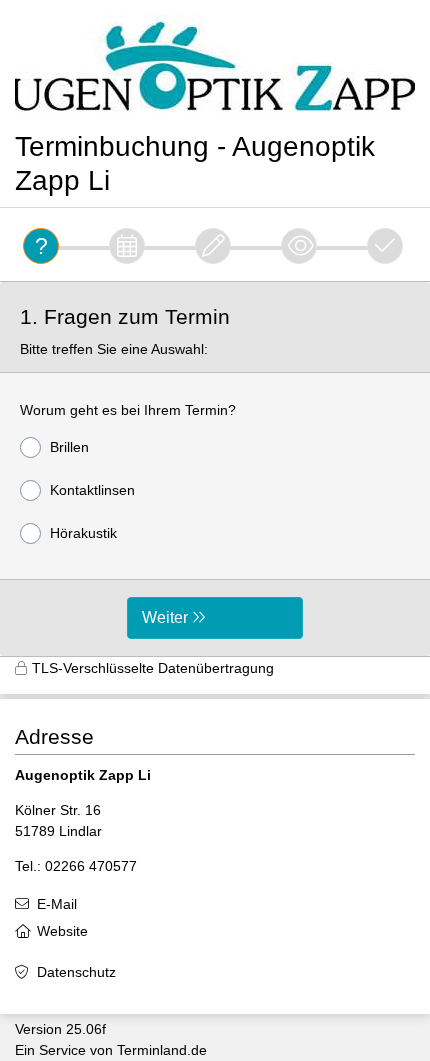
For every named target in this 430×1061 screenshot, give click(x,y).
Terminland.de (162, 1050)
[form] (215, 469)
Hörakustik (83, 533)
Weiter (165, 617)
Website (62, 931)
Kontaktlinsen (92, 490)
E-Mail (57, 904)
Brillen (69, 447)
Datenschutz (76, 972)
